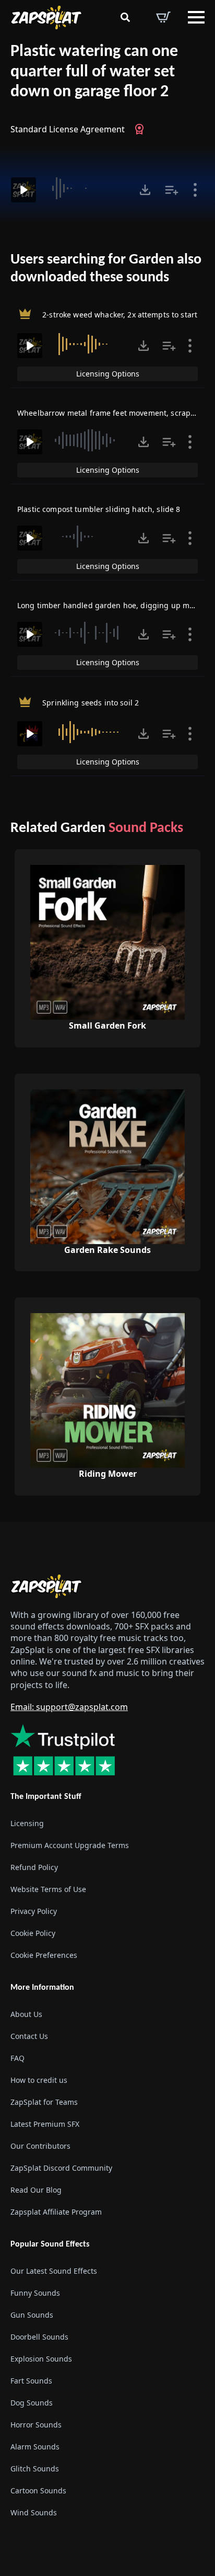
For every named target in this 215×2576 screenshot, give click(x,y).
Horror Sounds (36, 2425)
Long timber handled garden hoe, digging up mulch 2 (114, 605)
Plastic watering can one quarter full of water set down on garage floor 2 (94, 72)
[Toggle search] (125, 17)
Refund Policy (34, 1867)
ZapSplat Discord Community (61, 2168)
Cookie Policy (33, 1933)
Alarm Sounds (35, 2447)
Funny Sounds (35, 2293)
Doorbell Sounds (39, 2337)
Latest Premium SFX (45, 2124)
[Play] (23, 190)
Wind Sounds (34, 2512)
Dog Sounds (32, 2403)
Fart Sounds (31, 2381)
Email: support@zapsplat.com (69, 1707)
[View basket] (163, 17)
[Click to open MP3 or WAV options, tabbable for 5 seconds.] (145, 190)
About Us (26, 2014)
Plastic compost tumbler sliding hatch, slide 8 (99, 509)
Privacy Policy (34, 1911)
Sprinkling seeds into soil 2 (91, 703)
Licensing (27, 1823)
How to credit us (39, 2080)
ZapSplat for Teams (44, 2102)
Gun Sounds (32, 2315)
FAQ (17, 2058)
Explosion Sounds (41, 2359)
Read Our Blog (36, 2190)
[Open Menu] (196, 17)
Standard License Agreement (68, 129)
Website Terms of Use (48, 1889)
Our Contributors (40, 2146)
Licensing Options (108, 374)
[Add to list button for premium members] (172, 190)
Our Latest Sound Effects (54, 2271)
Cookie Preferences (44, 1955)
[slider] (86, 188)
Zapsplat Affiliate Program (56, 2212)
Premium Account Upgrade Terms (70, 1845)
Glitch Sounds (35, 2469)
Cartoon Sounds (38, 2490)
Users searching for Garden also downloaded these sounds (106, 269)
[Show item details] (195, 190)
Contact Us (29, 2036)
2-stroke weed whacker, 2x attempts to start (120, 315)
